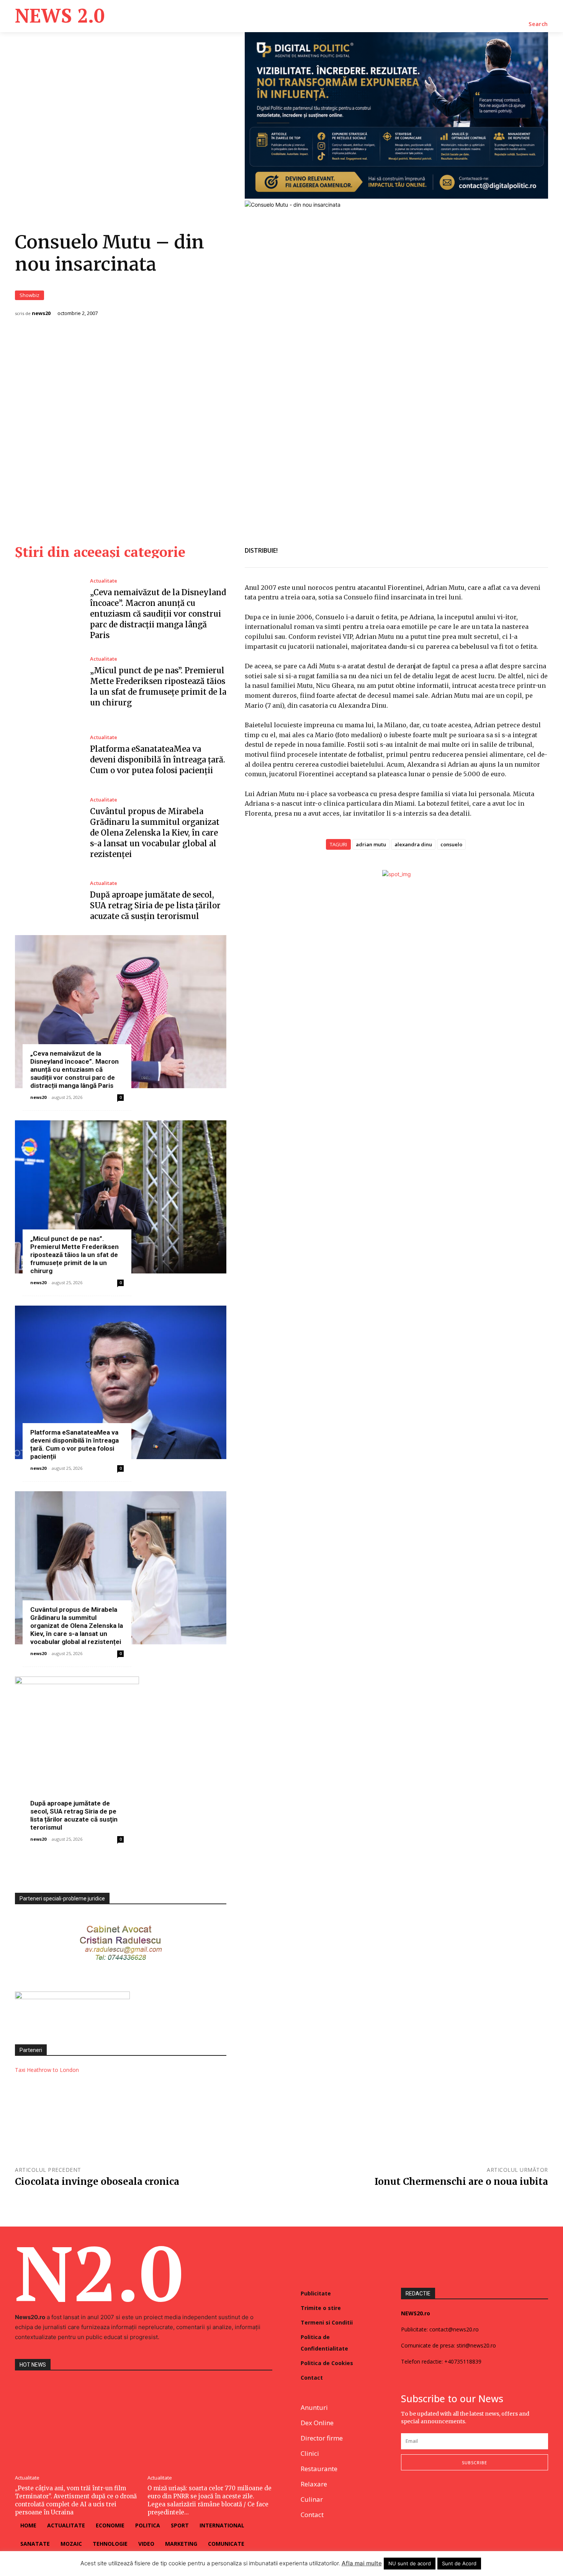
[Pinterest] (522, 549)
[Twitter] (504, 549)
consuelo (451, 844)
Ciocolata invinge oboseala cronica (97, 2182)
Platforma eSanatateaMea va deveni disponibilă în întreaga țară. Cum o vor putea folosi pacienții (158, 760)
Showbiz (29, 295)
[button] (538, 24)
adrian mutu (371, 844)
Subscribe (475, 2463)
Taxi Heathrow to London (47, 2070)
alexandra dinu (413, 844)
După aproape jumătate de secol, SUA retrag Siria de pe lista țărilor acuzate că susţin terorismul (155, 905)
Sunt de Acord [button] (459, 2563)
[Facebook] (487, 549)
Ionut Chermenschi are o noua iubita (461, 2182)
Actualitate (104, 581)
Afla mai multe (362, 2563)
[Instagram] (424, 2495)
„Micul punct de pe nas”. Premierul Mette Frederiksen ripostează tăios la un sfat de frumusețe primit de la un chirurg (74, 1255)
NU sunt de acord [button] (410, 2563)
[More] (540, 549)
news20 (41, 313)
